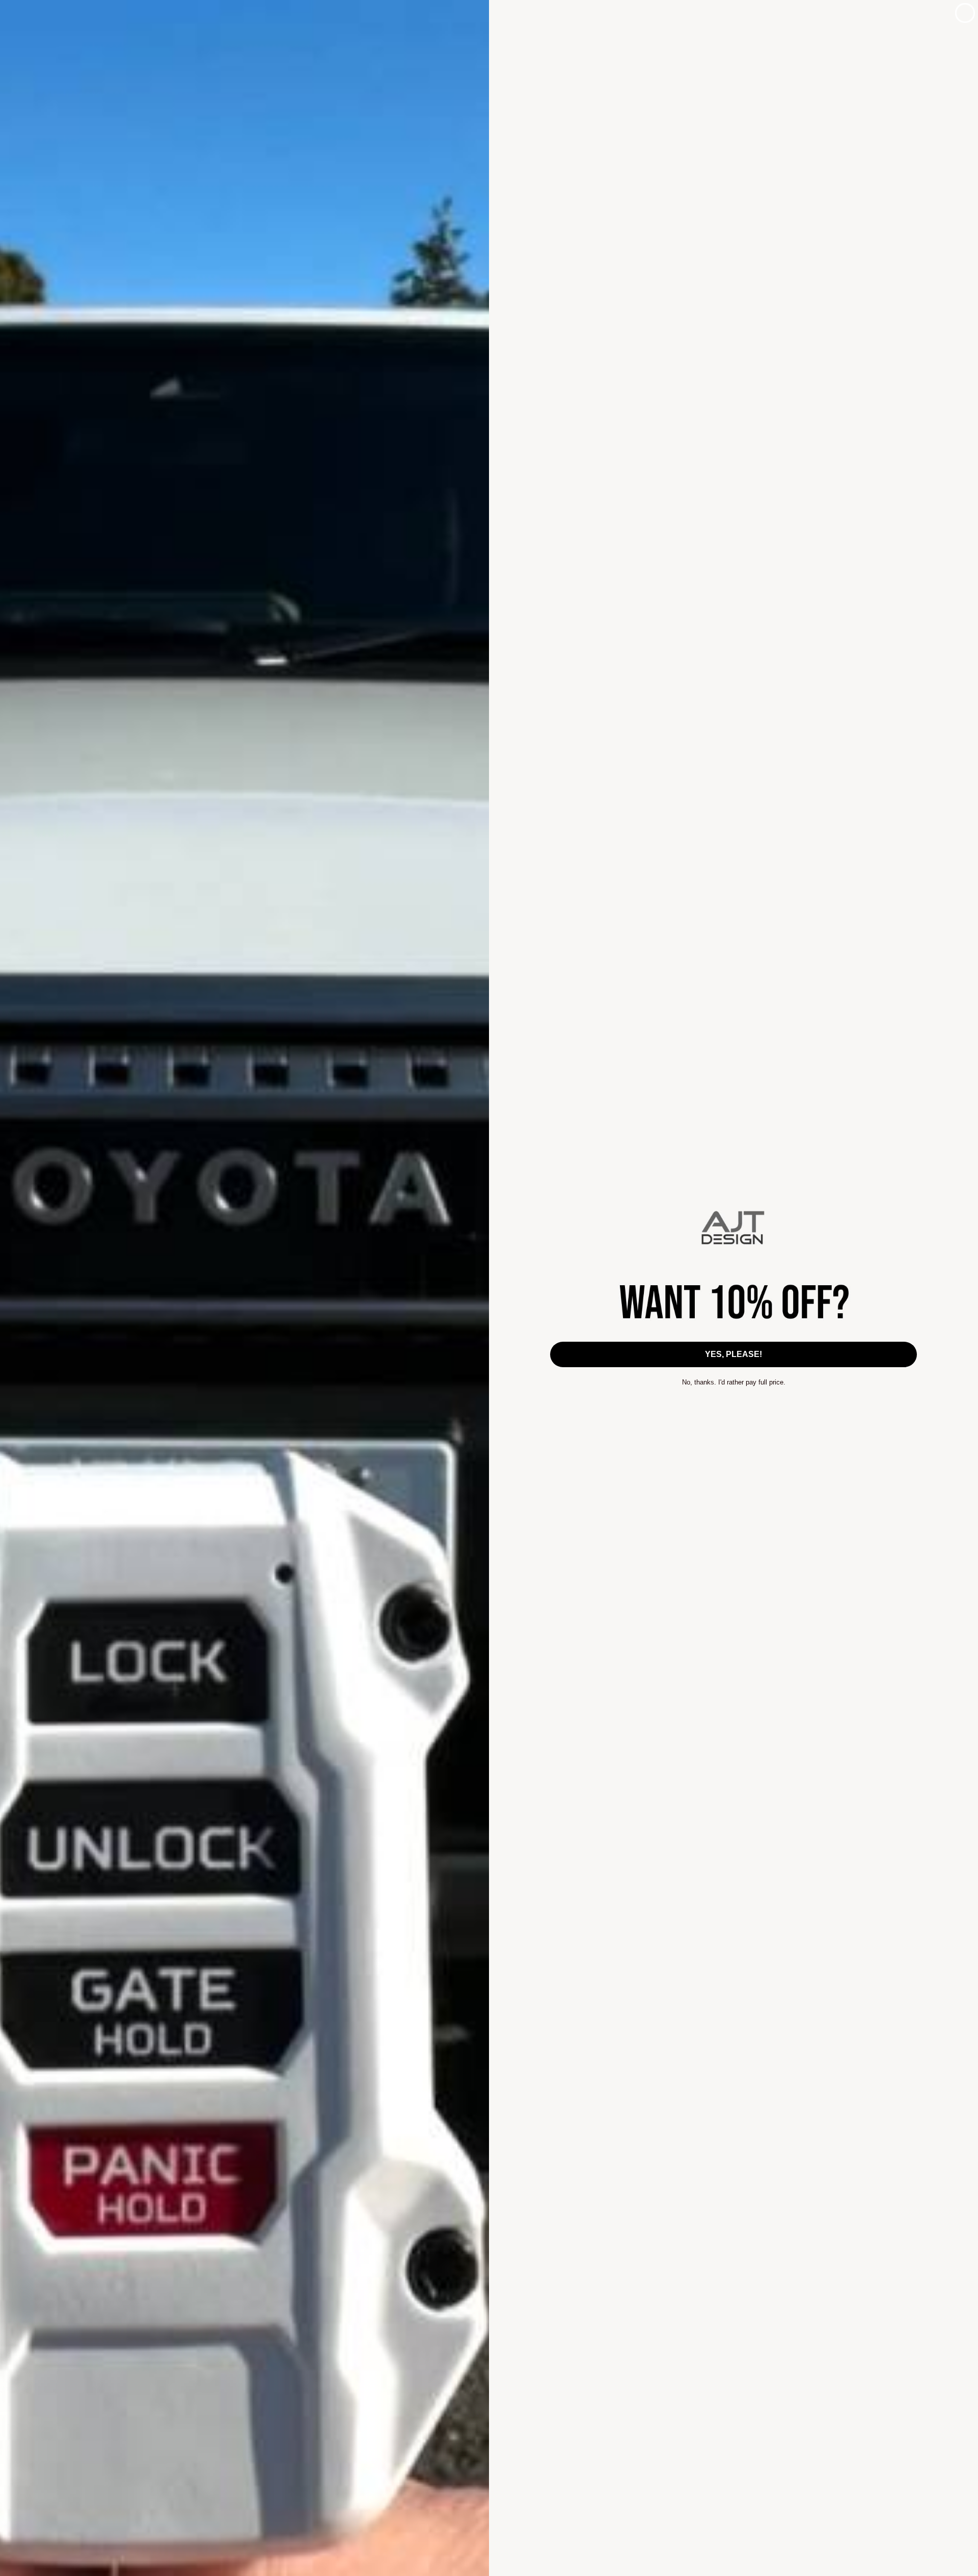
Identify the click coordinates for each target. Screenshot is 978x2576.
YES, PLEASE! (733, 1354)
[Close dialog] (965, 13)
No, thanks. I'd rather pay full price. (734, 1382)
